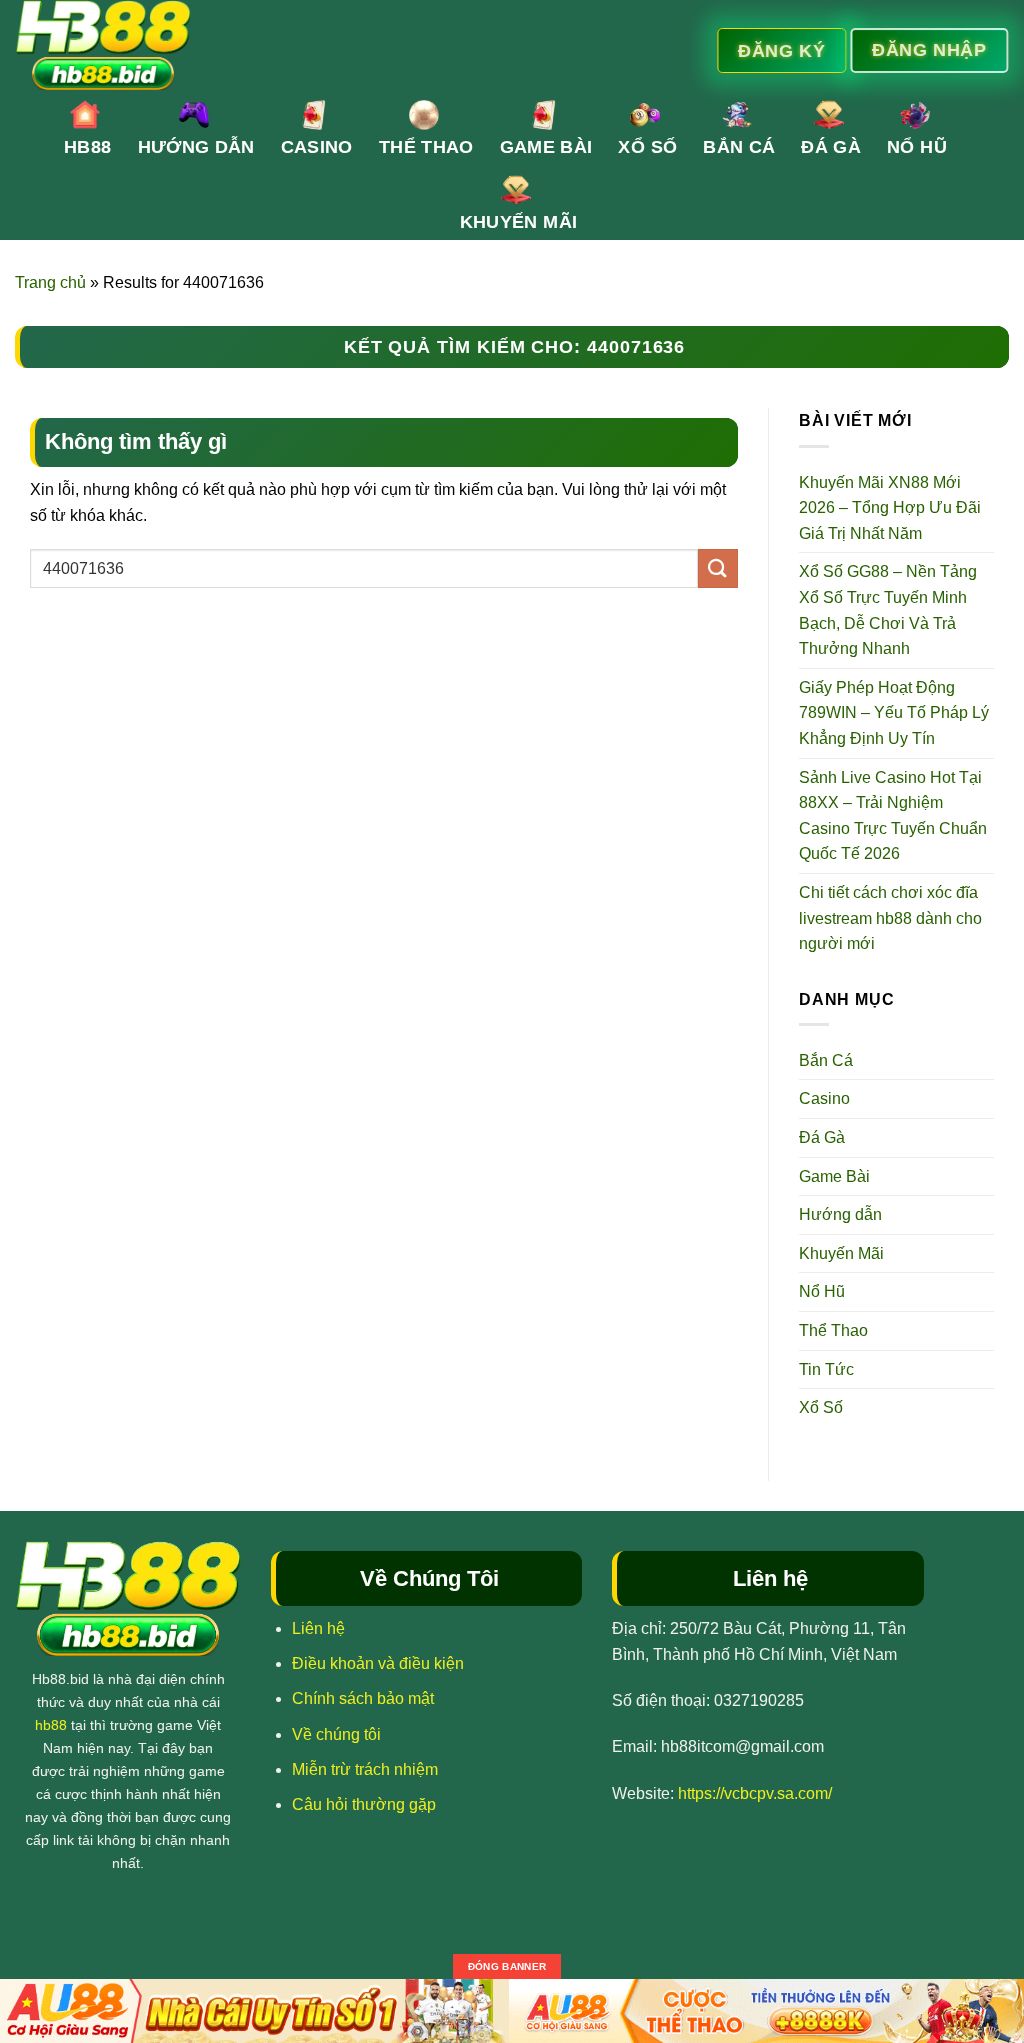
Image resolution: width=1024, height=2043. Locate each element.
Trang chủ (50, 282)
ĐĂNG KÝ (782, 50)
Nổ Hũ (917, 147)
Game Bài (546, 147)
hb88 (51, 1725)
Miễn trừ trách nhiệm (365, 1769)
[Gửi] (718, 568)
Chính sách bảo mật (363, 1698)
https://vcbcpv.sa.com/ (755, 1793)
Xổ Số (647, 147)
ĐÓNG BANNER (507, 1966)
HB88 (87, 147)
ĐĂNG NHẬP (930, 49)
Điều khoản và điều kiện (378, 1663)
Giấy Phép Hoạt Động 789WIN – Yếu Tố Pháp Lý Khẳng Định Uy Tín (894, 713)
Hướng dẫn (196, 147)
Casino (317, 147)
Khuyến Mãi (519, 222)
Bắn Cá (739, 147)
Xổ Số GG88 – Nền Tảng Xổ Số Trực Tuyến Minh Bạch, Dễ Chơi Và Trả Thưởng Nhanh (888, 610)
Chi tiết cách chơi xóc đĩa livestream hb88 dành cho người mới (890, 918)
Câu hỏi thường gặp (364, 1804)
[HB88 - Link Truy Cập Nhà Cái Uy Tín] (347, 45)
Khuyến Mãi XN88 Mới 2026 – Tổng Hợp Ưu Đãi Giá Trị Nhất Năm (890, 508)
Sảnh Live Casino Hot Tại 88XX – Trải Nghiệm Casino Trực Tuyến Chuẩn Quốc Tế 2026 (893, 816)
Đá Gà (831, 147)
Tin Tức (826, 1369)
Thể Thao (426, 147)
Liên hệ (318, 1628)
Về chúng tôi (336, 1734)
